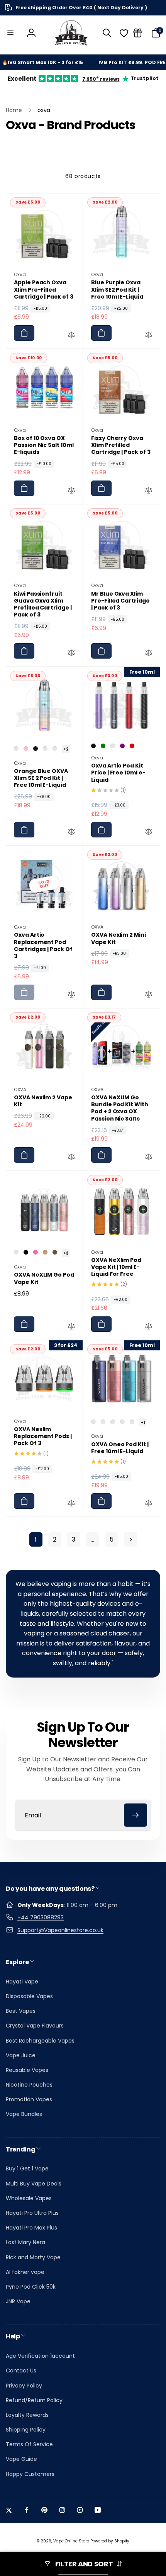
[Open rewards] (138, 33)
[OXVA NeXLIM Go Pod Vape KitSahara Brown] (45, 1252)
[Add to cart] (24, 333)
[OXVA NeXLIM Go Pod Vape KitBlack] (26, 1252)
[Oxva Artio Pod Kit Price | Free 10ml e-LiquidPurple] (122, 746)
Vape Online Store (71, 2541)
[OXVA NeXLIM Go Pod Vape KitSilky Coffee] (55, 1252)
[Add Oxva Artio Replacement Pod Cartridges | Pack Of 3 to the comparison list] (71, 995)
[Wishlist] (124, 33)
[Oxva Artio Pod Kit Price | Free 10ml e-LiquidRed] (132, 746)
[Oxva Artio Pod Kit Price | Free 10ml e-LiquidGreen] (103, 746)
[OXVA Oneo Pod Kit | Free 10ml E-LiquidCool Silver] (113, 1422)
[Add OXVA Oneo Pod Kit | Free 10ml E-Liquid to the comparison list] (149, 1504)
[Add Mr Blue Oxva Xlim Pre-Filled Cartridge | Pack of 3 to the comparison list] (149, 654)
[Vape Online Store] (71, 33)
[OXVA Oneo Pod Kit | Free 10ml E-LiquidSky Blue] (103, 1422)
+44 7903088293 (41, 1917)
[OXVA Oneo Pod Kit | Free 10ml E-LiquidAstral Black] (122, 1422)
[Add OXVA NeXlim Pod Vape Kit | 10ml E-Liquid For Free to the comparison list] (149, 1327)
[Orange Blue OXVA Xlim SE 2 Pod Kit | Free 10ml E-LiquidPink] (26, 749)
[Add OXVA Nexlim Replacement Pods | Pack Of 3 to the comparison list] (71, 1504)
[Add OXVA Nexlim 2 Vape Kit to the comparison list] (71, 1158)
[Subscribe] (136, 1815)
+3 (66, 1253)
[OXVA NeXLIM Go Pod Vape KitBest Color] (16, 1252)
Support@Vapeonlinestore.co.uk (60, 1930)
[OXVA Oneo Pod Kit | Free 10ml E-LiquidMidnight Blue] (132, 1422)
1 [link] (36, 1539)
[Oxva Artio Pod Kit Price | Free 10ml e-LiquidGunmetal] (113, 746)
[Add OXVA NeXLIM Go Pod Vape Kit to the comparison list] (71, 1327)
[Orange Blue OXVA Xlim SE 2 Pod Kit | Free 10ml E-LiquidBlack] (36, 749)
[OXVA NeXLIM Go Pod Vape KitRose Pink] (36, 1252)
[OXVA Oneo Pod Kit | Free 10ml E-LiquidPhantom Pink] (93, 1422)
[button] (10, 33)
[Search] (107, 33)
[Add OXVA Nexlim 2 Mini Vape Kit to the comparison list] (149, 995)
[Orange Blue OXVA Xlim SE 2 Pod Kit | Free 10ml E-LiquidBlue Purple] (55, 749)
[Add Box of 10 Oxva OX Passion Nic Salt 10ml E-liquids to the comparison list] (71, 491)
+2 (66, 749)
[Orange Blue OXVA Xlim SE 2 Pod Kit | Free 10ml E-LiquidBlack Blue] (45, 749)
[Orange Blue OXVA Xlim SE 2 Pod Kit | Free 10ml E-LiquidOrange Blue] (16, 749)
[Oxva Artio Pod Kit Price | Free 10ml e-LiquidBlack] (93, 746)
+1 (143, 1422)
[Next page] (130, 1539)
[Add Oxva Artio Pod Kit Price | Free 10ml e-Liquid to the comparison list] (149, 833)
